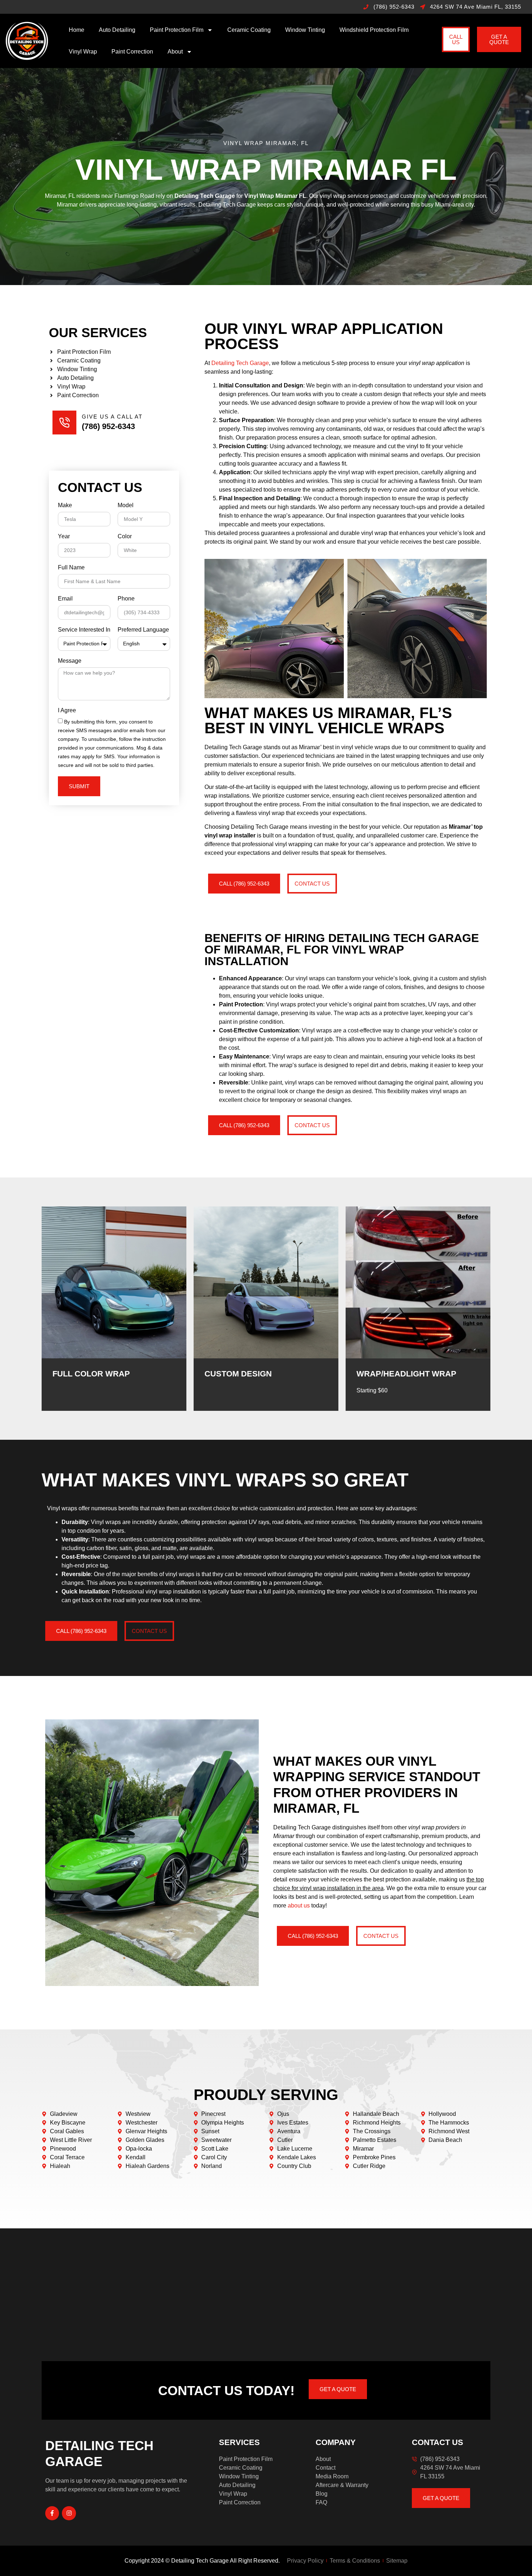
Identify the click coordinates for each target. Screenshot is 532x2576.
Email (65, 599)
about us (299, 1906)
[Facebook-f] (52, 2513)
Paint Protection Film (177, 30)
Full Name (71, 568)
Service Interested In (84, 630)
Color (125, 536)
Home (77, 30)
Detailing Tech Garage (240, 363)
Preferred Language (143, 630)
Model (126, 505)
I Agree (67, 710)
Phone (126, 599)
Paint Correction (132, 52)
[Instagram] (69, 2513)
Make (65, 505)
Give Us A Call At (112, 417)
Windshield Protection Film (374, 30)
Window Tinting (305, 30)
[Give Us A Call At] (64, 423)
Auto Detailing (117, 30)
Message (70, 661)
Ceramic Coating (249, 30)
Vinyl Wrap (83, 52)
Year (64, 536)
